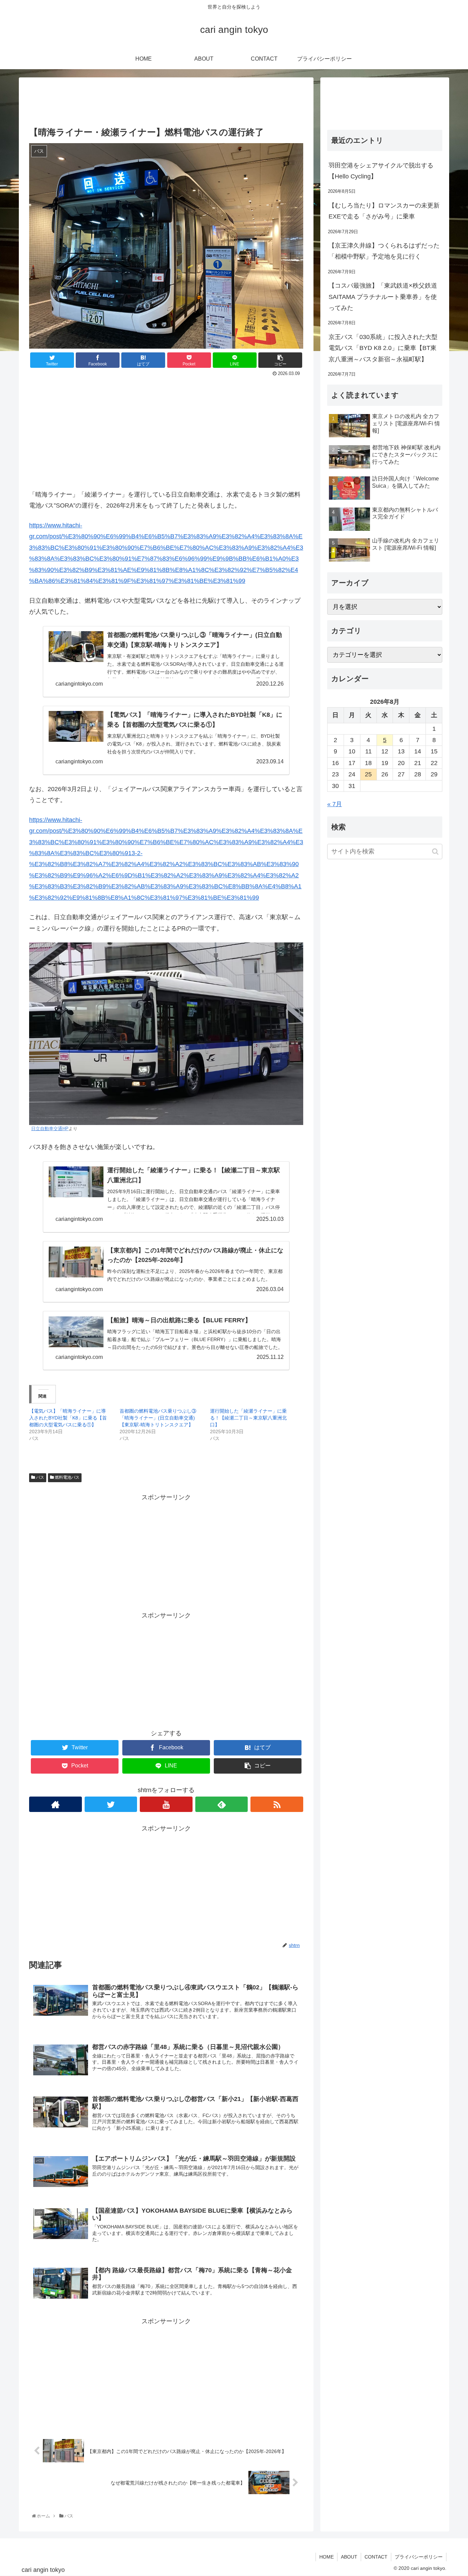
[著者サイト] (56, 1804)
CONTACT (376, 2557)
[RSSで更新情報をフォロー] (277, 1804)
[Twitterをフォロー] (111, 1804)
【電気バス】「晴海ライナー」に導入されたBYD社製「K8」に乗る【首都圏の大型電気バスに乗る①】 (68, 1418)
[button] (435, 852)
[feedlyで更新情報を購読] (222, 1804)
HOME (327, 2557)
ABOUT (349, 2557)
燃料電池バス (67, 1477)
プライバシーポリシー (419, 2557)
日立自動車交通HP (50, 1129)
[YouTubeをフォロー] (166, 1804)
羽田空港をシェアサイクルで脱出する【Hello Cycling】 (381, 171)
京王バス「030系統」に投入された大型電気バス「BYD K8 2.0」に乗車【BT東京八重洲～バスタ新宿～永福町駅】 (383, 348)
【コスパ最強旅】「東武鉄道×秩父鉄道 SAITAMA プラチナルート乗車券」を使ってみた (383, 297)
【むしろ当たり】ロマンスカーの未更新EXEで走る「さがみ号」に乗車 (384, 211)
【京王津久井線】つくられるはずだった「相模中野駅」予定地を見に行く (384, 251)
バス (40, 1477)
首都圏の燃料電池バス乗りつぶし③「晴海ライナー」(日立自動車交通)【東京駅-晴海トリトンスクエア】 (158, 1418)
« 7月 (335, 804)
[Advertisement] (166, 100)
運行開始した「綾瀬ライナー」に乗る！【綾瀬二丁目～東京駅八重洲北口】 (248, 1418)
